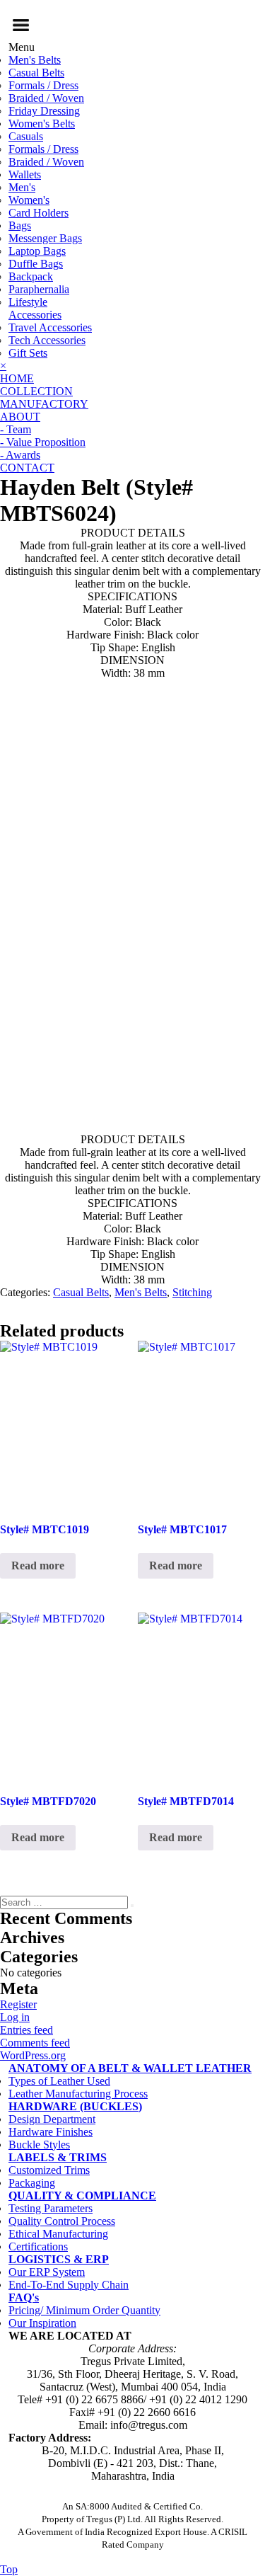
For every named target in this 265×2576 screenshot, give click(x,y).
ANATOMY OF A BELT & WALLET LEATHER (130, 2068)
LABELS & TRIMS (58, 2157)
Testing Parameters (51, 2208)
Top (9, 2569)
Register (18, 2004)
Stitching (192, 1292)
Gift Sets (28, 353)
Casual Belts (36, 73)
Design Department (52, 2119)
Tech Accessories (47, 340)
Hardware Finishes (51, 2132)
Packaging (32, 2183)
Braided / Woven (46, 98)
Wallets (25, 174)
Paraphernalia (39, 289)
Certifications (38, 2246)
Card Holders (39, 213)
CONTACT (27, 468)
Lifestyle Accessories (35, 308)
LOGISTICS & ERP (59, 2259)
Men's (22, 187)
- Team (16, 429)
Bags (20, 225)
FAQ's (24, 2297)
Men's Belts (35, 60)
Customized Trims (49, 2170)
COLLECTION (36, 391)
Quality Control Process (62, 2221)
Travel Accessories (50, 327)
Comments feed (35, 2043)
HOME (17, 378)
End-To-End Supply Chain (69, 2285)
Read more (38, 1565)
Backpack (31, 276)
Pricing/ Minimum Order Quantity (84, 2310)
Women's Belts (42, 124)
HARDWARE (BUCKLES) (75, 2106)
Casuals (26, 136)
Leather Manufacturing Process (78, 2094)
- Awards (20, 455)
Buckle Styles (39, 2145)
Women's (29, 200)
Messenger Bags (45, 238)
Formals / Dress (43, 85)
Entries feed (26, 2030)
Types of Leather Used (59, 2081)
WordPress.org (33, 2055)
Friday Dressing (44, 111)
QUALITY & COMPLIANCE (82, 2196)
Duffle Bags (36, 264)
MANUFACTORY (44, 404)
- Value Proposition (43, 442)
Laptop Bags (37, 251)
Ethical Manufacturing (58, 2234)
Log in (15, 2017)
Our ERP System (47, 2272)
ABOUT (20, 417)
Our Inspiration (42, 2323)
